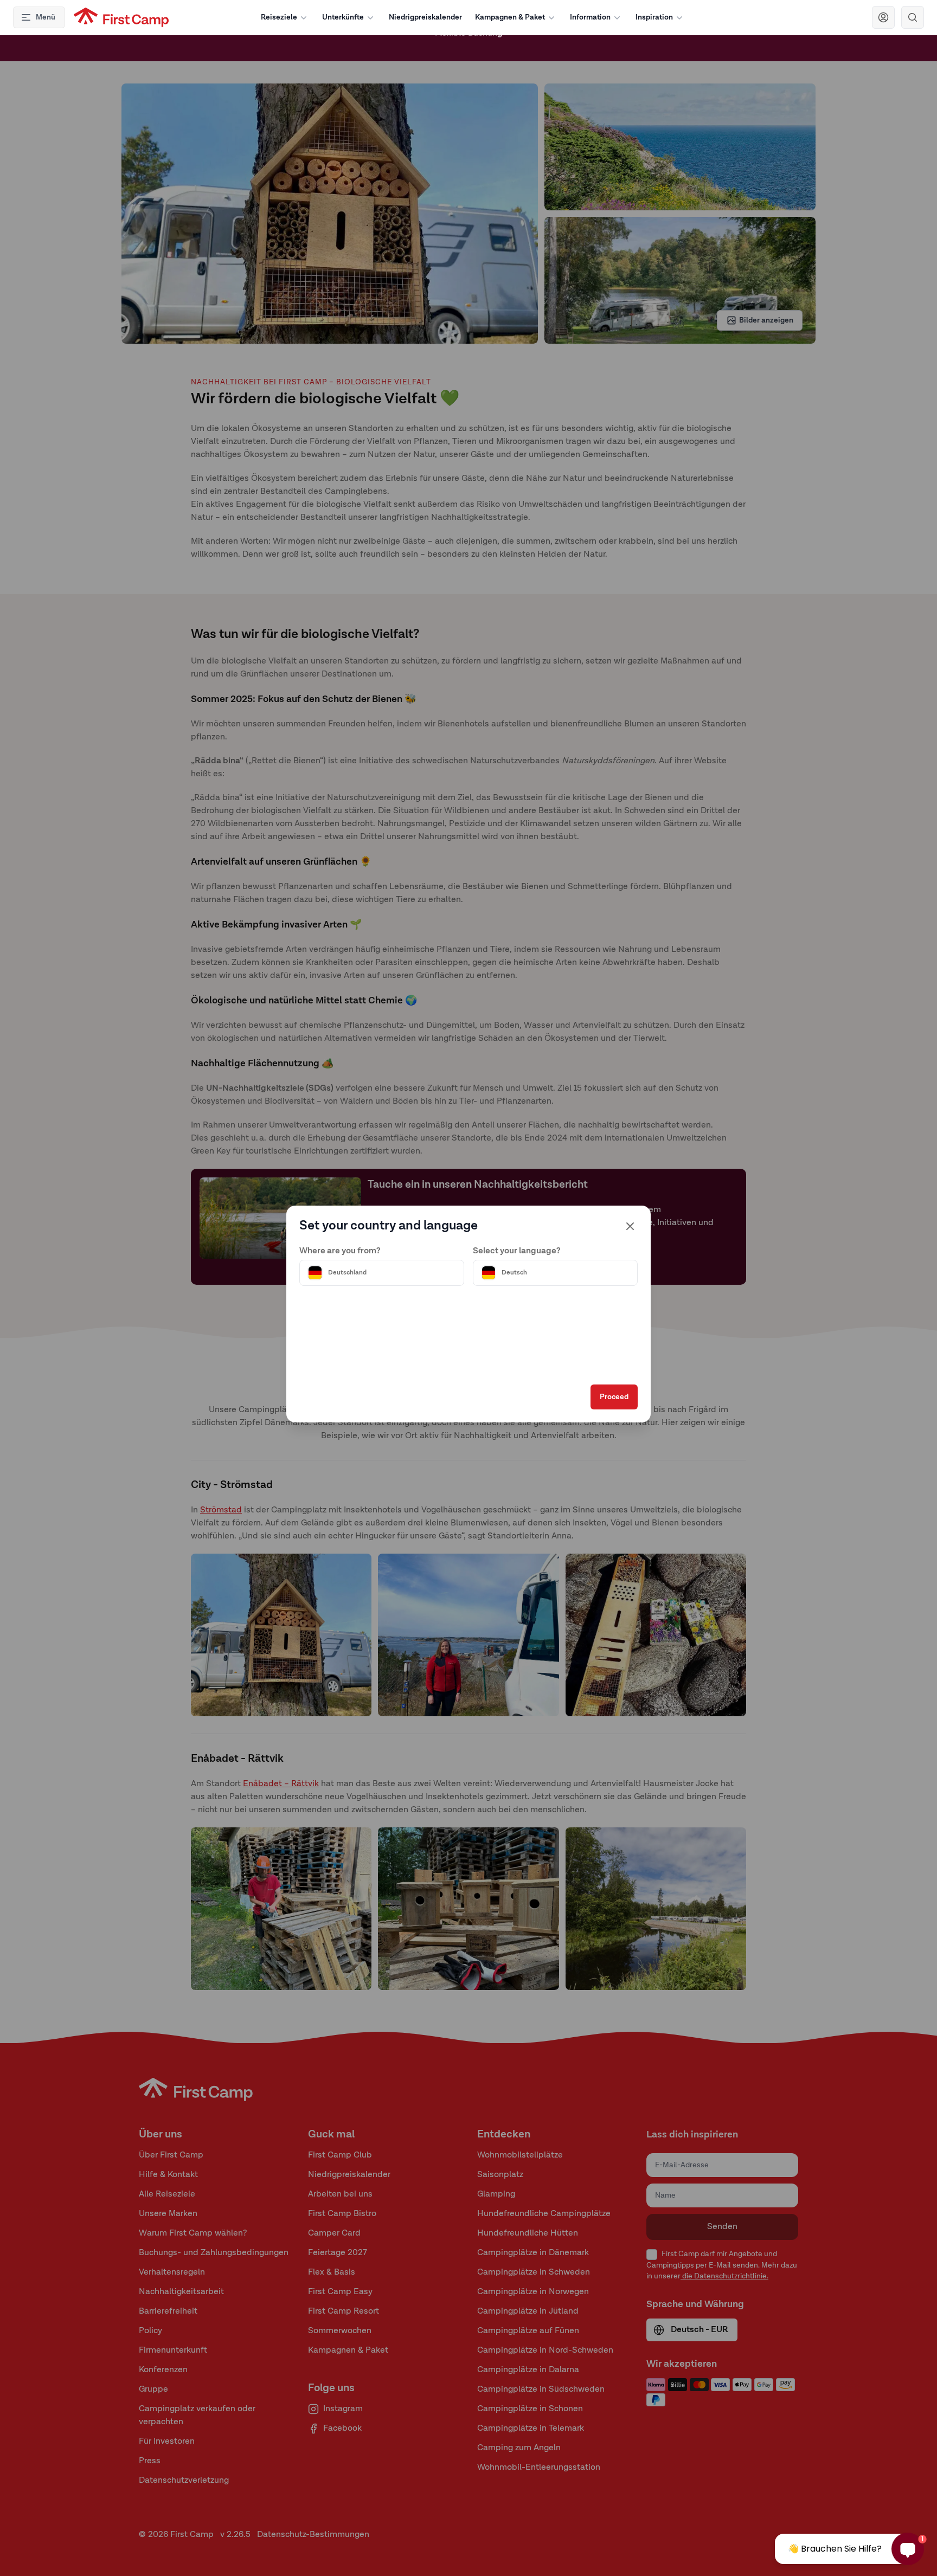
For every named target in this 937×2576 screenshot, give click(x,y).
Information (590, 17)
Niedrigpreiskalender (425, 17)
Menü (46, 17)
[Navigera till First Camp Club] (883, 17)
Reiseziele (279, 17)
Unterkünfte (343, 17)
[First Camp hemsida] (121, 17)
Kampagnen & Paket (510, 17)
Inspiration (654, 17)
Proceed (614, 1397)
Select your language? (517, 1251)
